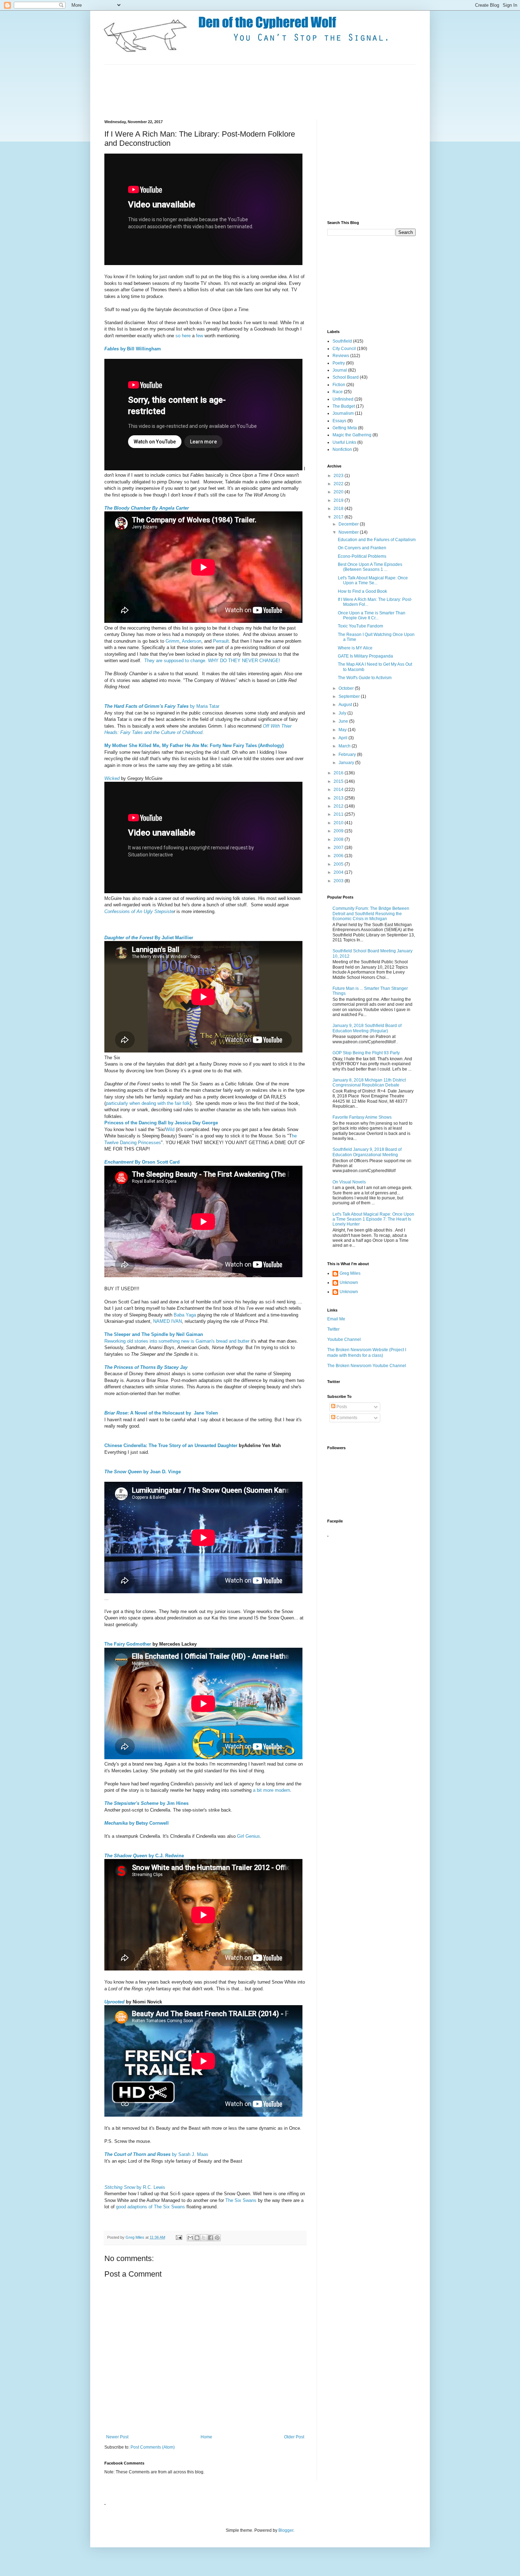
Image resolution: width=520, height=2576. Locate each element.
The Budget (344, 406)
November (349, 532)
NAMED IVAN (167, 1321)
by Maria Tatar (162, 706)
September (350, 696)
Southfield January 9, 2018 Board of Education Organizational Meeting (367, 1152)
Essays (339, 421)
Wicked (112, 778)
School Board (346, 377)
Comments (346, 1418)
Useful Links (344, 442)
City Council (344, 349)
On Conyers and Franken (362, 548)
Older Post (294, 2437)
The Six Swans (241, 2200)
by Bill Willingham (133, 349)
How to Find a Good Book (362, 591)
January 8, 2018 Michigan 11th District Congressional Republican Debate (369, 1083)
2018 (339, 509)
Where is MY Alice (355, 648)
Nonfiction (342, 449)
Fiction (339, 385)
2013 (339, 798)
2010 (339, 823)
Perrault (221, 641)
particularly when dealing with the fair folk (148, 1103)
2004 (339, 872)
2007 (339, 848)
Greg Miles (135, 2237)
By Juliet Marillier (149, 938)
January (347, 763)
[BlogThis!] (197, 2238)
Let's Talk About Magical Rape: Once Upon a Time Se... (373, 580)
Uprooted (114, 2002)
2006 (339, 856)
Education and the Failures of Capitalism (377, 540)
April (343, 738)
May (343, 730)
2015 (339, 781)
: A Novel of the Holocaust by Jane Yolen (161, 1413)
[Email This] (190, 2238)
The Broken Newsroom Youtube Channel (367, 1366)
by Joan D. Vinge (143, 1472)
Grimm (172, 641)
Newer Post (117, 2437)
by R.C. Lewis (135, 2187)
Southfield (342, 341)
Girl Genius (249, 1836)
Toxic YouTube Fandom (360, 626)
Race (338, 392)
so (178, 336)
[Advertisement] (233, 91)
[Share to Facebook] (210, 2238)
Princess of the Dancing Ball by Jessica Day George (161, 1123)
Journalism (343, 413)
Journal (340, 370)
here (186, 336)
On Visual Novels (349, 1182)
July (343, 713)
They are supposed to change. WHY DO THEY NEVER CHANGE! (212, 661)
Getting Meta (345, 428)
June (344, 721)
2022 (339, 484)
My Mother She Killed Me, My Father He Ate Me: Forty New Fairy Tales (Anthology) (194, 745)
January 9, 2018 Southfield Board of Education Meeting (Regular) (367, 1028)
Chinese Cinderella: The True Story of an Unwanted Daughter (171, 1445)
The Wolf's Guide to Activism (365, 678)
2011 (339, 814)
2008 (339, 839)
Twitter (333, 1329)
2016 (339, 773)
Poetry (339, 363)
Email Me (336, 1319)
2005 (339, 864)
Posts (341, 1407)
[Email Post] (179, 2237)
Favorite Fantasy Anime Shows (362, 1117)
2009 (339, 831)
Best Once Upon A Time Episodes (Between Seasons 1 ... (370, 567)
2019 (339, 500)
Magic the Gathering (352, 435)
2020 (339, 492)
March (345, 746)
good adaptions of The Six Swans (151, 2207)
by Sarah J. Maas (156, 2154)
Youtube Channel (344, 1339)
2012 (339, 806)
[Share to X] (204, 2238)
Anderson (192, 641)
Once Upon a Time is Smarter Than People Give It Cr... (372, 615)
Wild (170, 1129)
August (346, 705)
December (349, 524)
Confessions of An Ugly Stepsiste (139, 911)
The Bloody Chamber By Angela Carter (147, 508)
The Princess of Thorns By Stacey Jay (146, 1367)
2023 (339, 476)
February (348, 755)
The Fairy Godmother (128, 1644)
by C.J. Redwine (144, 1856)
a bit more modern (271, 1790)
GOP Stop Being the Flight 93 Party (366, 1053)
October (347, 688)
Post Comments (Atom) (153, 2447)
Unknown (349, 1283)
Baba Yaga (185, 1315)
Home (206, 2437)
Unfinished (343, 399)
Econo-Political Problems (362, 556)
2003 (339, 881)
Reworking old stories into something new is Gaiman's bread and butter (177, 1341)
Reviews (341, 356)
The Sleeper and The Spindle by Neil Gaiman (154, 1334)
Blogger (286, 2530)
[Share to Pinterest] (217, 2238)
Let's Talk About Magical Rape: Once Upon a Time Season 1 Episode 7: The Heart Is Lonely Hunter (373, 1219)
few (200, 336)
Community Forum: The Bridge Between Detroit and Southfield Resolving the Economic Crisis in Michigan (371, 914)
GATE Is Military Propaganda (365, 656)
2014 (339, 790)
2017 (339, 517)
